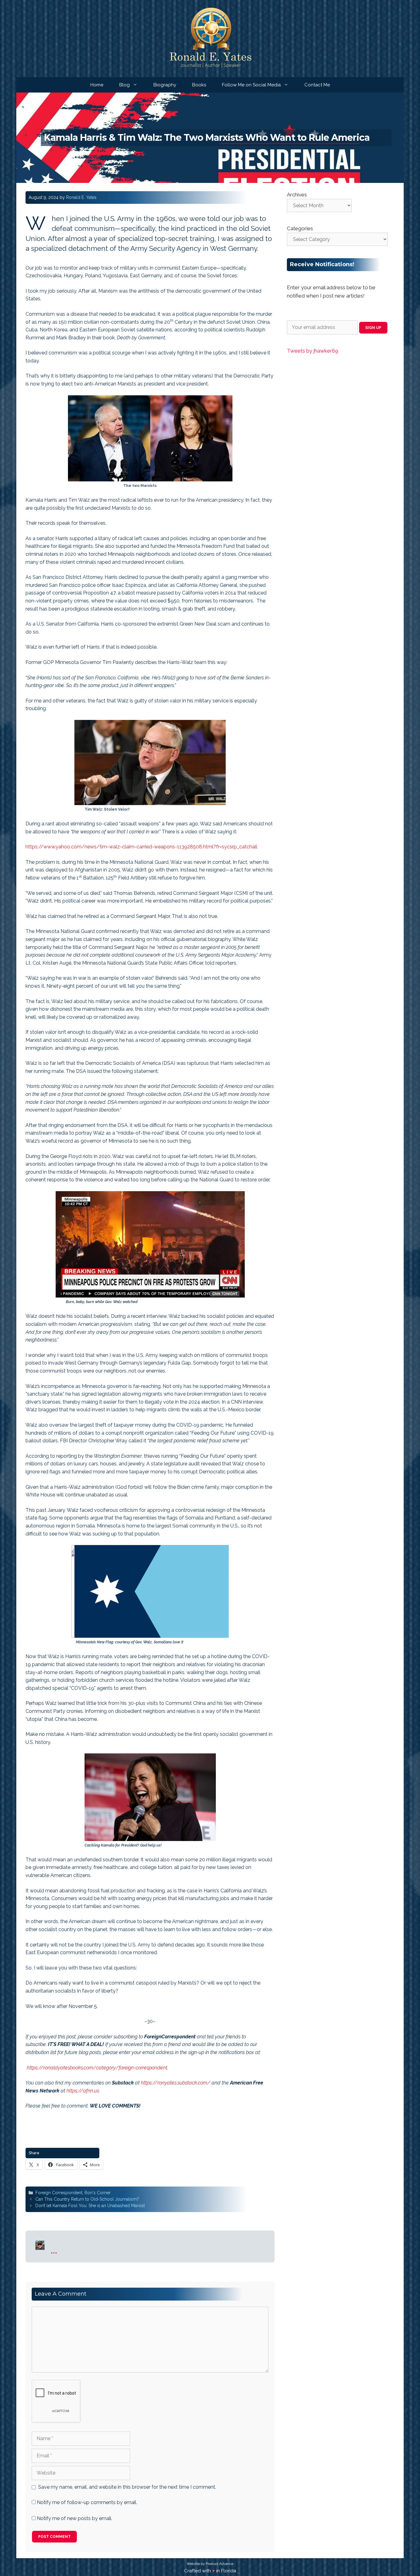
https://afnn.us (83, 2091)
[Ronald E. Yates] (210, 38)
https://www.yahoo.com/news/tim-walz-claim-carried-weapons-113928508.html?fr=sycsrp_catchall (141, 847)
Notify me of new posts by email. (75, 2518)
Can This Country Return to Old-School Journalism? (87, 2199)
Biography (165, 85)
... (54, 2249)
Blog (125, 85)
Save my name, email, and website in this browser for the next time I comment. (127, 2487)
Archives (297, 195)
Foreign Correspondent (59, 2193)
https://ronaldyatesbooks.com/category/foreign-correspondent (97, 2068)
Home (97, 85)
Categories (300, 228)
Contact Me (317, 85)
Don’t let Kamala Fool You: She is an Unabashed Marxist (90, 2206)
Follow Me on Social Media (251, 85)
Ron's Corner (98, 2193)
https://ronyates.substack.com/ (176, 2083)
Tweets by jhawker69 (313, 351)
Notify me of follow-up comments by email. (87, 2502)
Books (199, 85)
